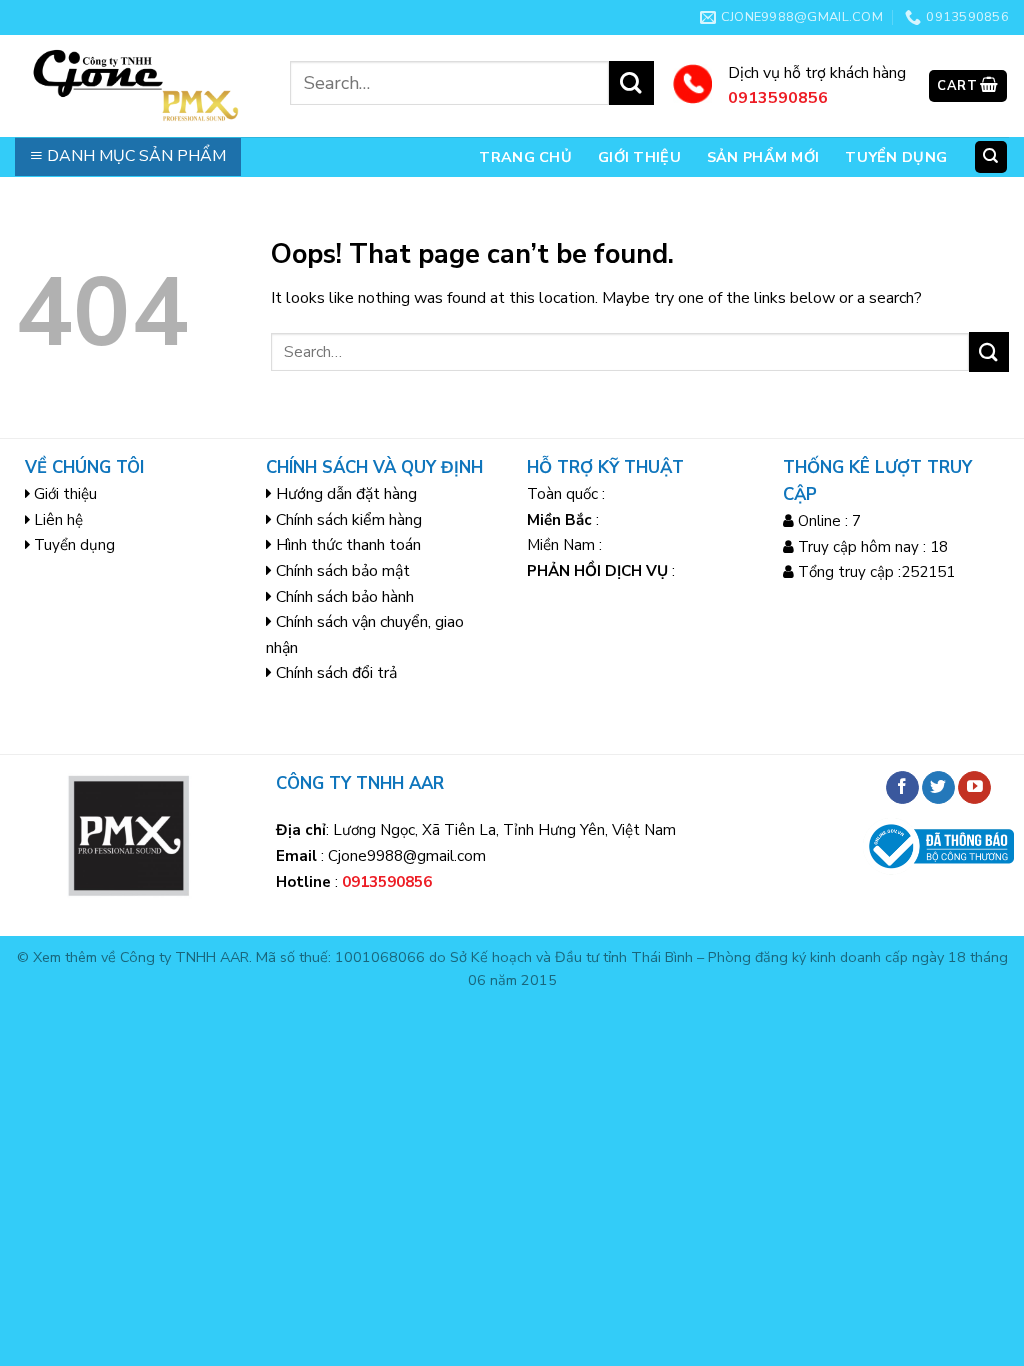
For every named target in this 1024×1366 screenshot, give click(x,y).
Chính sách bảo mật (343, 571)
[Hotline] (42, 1168)
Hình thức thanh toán (348, 545)
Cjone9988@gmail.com (407, 856)
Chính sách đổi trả (336, 673)
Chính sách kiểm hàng (349, 520)
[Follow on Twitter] (938, 788)
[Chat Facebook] (42, 1268)
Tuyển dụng (896, 157)
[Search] (991, 157)
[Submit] (631, 83)
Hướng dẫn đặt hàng (346, 494)
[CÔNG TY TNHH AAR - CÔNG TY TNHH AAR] (137, 86)
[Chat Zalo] (42, 1218)
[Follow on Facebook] (902, 788)
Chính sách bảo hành (345, 597)
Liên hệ (58, 520)
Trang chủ (525, 157)
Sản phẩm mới (763, 157)
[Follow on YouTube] (974, 788)
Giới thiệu (639, 157)
